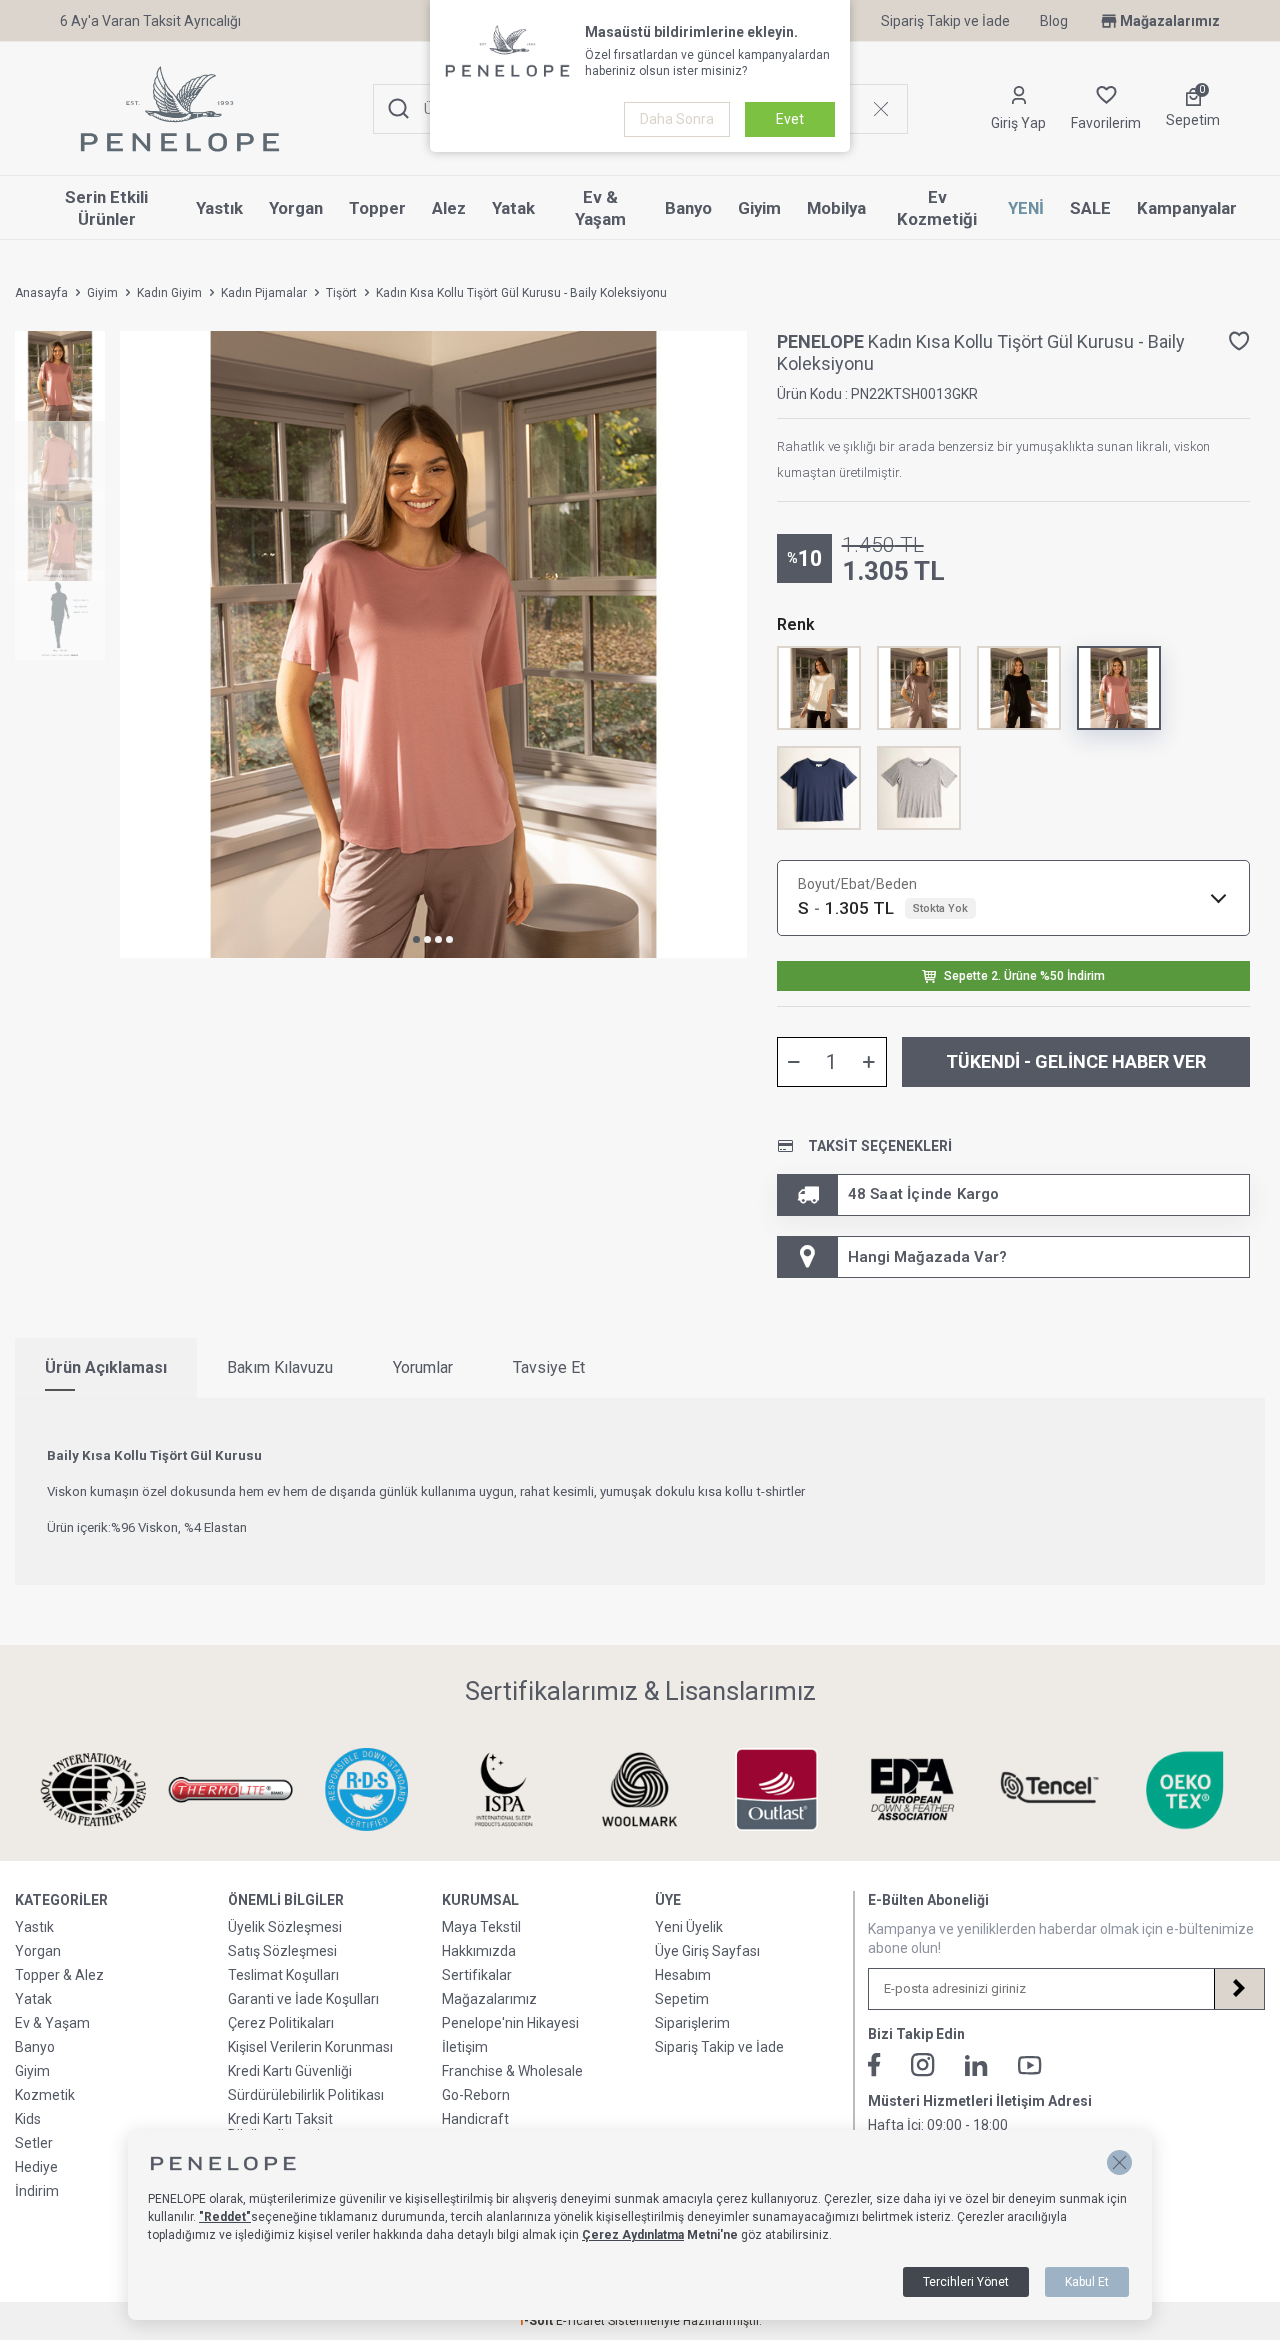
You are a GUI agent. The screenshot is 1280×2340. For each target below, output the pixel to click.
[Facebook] (874, 2065)
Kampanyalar (1187, 208)
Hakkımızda (479, 1951)
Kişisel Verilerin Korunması (310, 2047)
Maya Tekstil (481, 1927)
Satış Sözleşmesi (282, 1951)
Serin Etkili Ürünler (106, 208)
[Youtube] (1030, 2065)
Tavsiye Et (549, 1367)
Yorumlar (423, 1367)
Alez (449, 208)
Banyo (688, 208)
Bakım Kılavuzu (280, 1367)
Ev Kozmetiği (937, 208)
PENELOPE (822, 341)
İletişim (465, 2047)
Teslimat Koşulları (283, 1975)
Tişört (341, 293)
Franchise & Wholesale (512, 2071)
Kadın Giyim (169, 293)
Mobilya (836, 208)
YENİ (1026, 208)
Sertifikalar (477, 1975)
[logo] (180, 109)
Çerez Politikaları (281, 2023)
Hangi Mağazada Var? (927, 1257)
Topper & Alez (59, 1975)
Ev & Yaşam (600, 208)
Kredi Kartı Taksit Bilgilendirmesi (280, 2127)
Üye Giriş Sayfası (707, 1951)
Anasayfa (41, 293)
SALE (1090, 208)
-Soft (537, 2321)
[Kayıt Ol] (1239, 1989)
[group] (433, 644)
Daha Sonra (677, 119)
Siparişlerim (692, 2023)
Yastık (219, 208)
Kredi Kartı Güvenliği (290, 2071)
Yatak (513, 208)
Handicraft (475, 2119)
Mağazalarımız (1170, 21)
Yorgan (296, 208)
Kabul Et (1087, 2282)
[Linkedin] (976, 2065)
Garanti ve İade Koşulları (303, 1999)
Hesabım (683, 1975)
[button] (416, 939)
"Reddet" (225, 2217)
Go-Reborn (476, 2095)
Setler (34, 2143)
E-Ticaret (580, 2321)
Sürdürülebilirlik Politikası (306, 2095)
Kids (28, 2119)
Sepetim (682, 1999)
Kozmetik (45, 2095)
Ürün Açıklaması (106, 1367)
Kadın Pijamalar (264, 293)
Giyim (759, 208)
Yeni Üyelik (689, 1927)
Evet (790, 119)
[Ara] (399, 109)
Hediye (36, 2167)
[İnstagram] (923, 2065)
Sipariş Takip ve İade (945, 21)
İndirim (37, 2191)
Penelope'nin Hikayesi (510, 2023)
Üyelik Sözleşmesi (285, 1927)
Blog (1054, 21)
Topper (377, 208)
